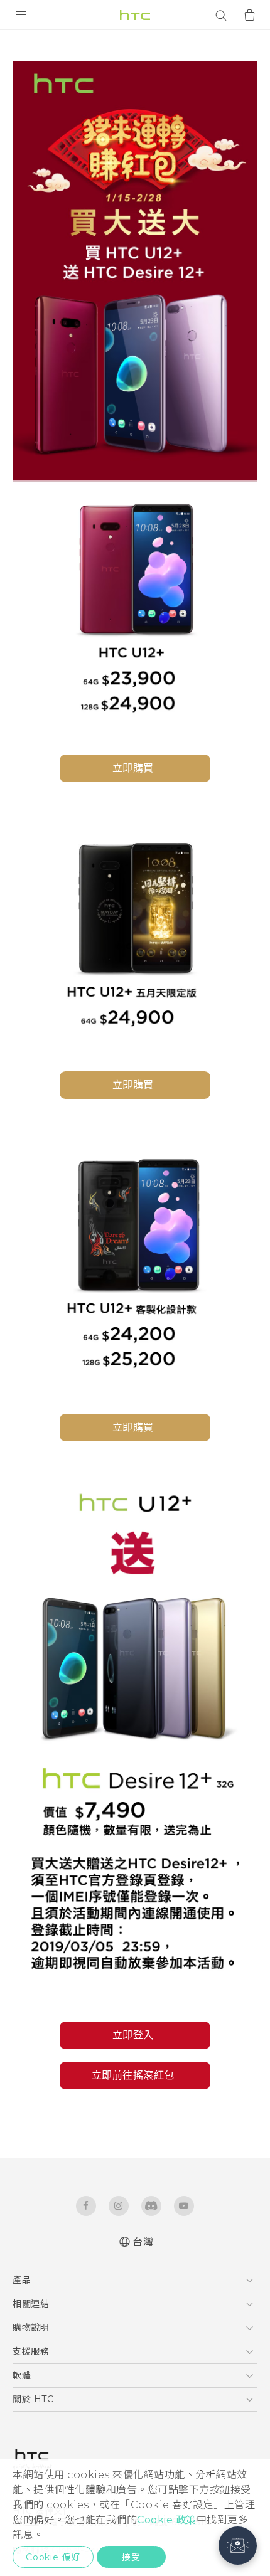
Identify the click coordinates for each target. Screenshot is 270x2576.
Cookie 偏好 (53, 2557)
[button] (238, 2546)
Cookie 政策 (167, 2520)
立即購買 (133, 768)
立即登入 (133, 2035)
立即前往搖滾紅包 (133, 2075)
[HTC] (135, 15)
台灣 (143, 2242)
